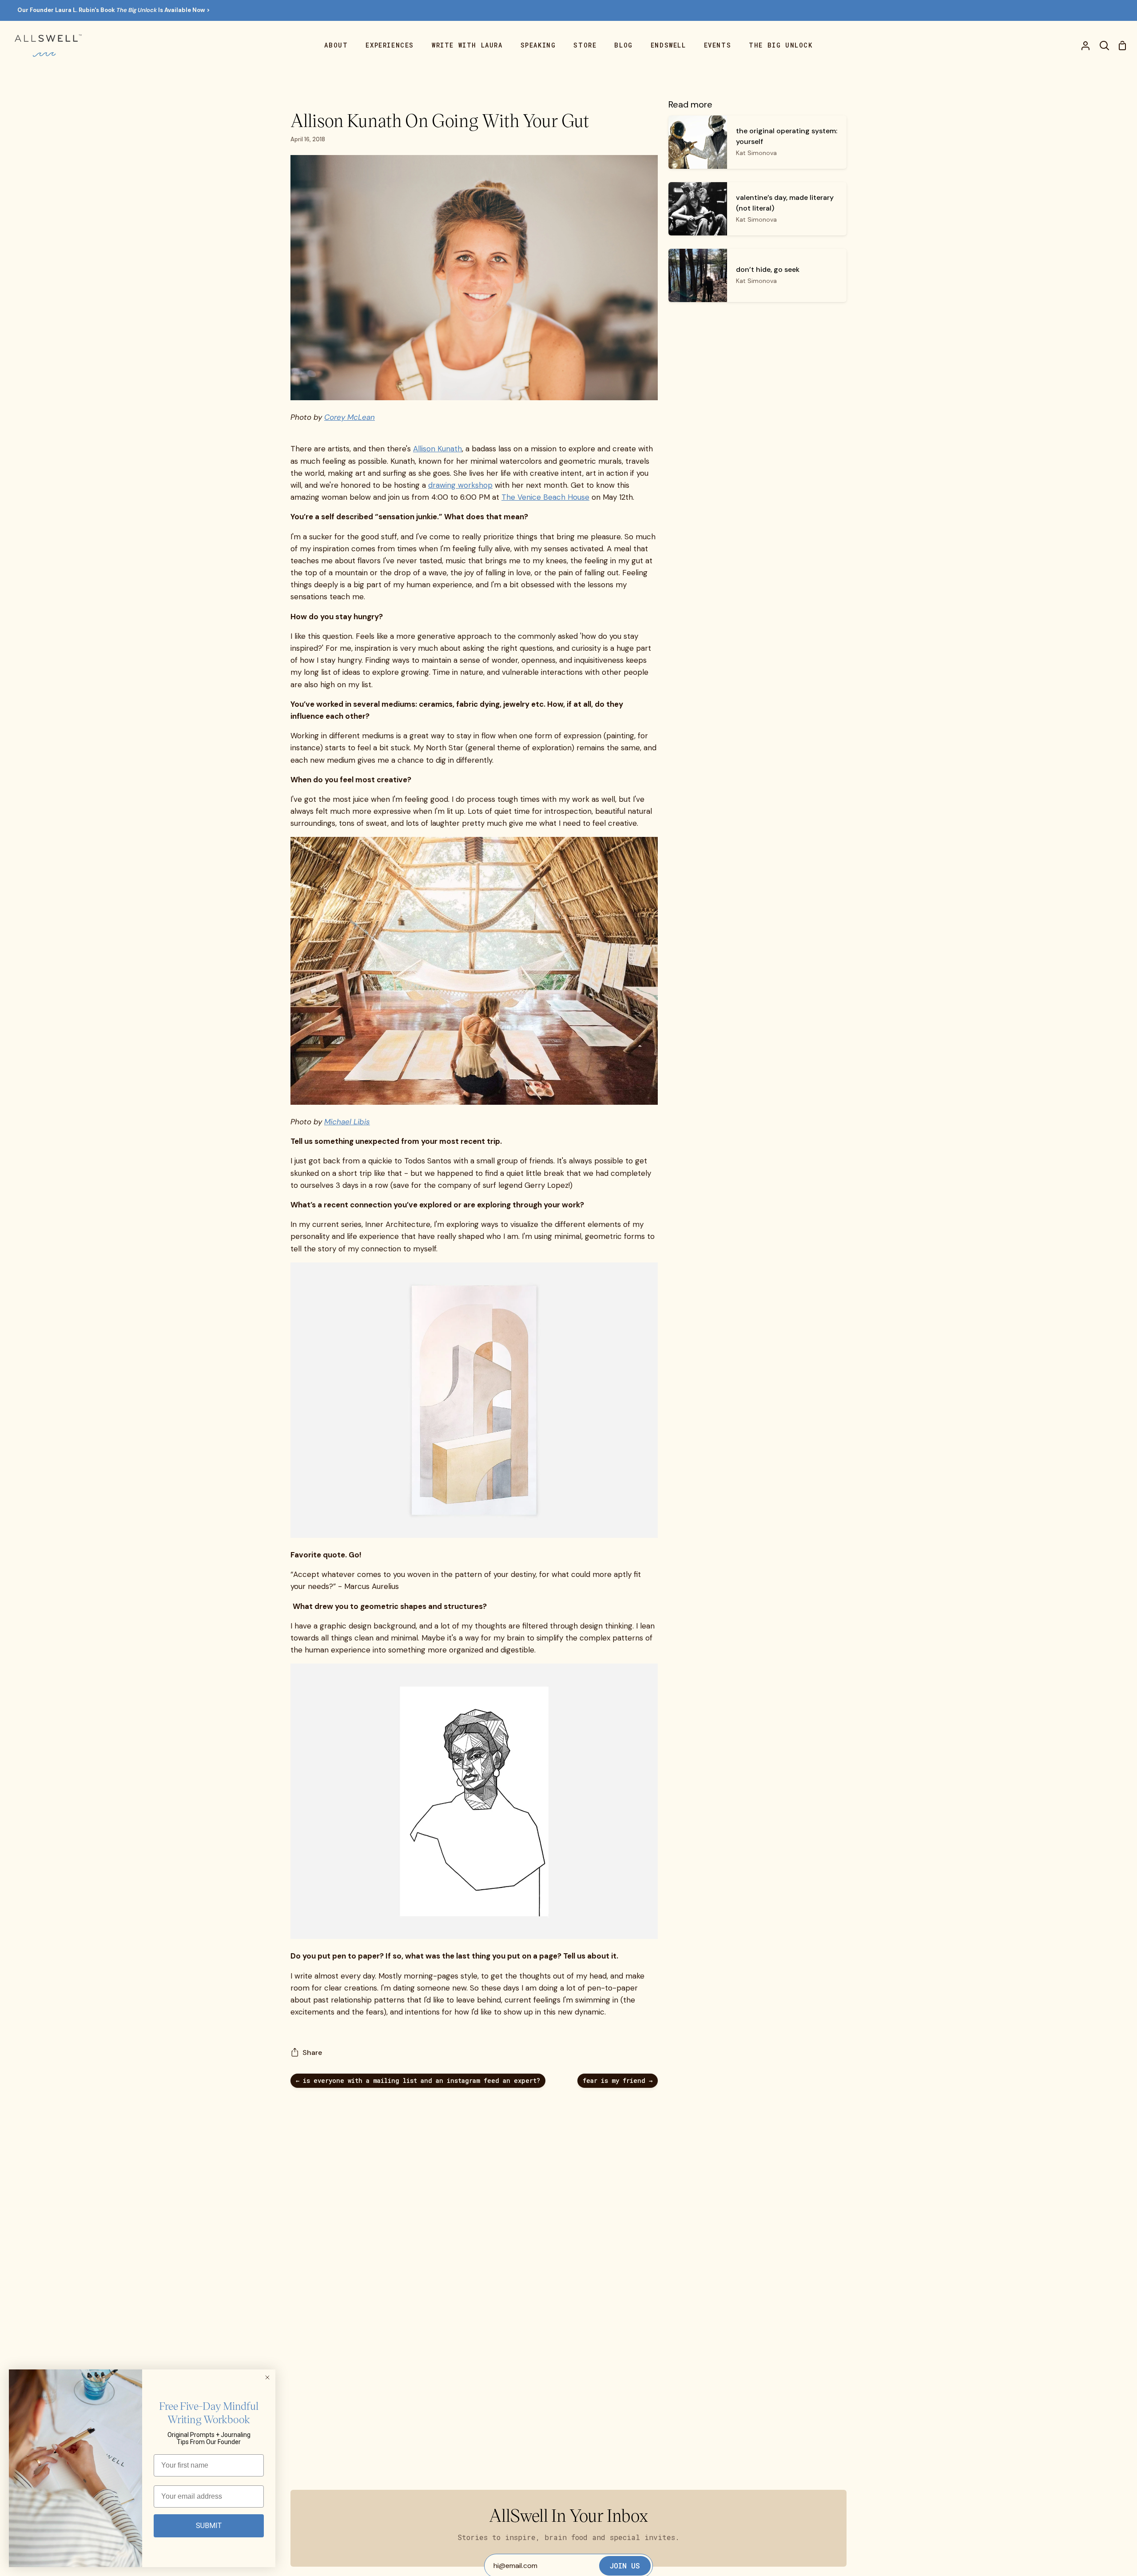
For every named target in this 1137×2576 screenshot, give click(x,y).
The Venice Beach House (545, 497)
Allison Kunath (437, 449)
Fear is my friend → (618, 2080)
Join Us (625, 2566)
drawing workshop (460, 485)
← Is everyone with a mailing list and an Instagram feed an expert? (418, 2080)
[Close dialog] (267, 2377)
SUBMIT (209, 2526)
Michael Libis (347, 1122)
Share (312, 2052)
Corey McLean (350, 417)
